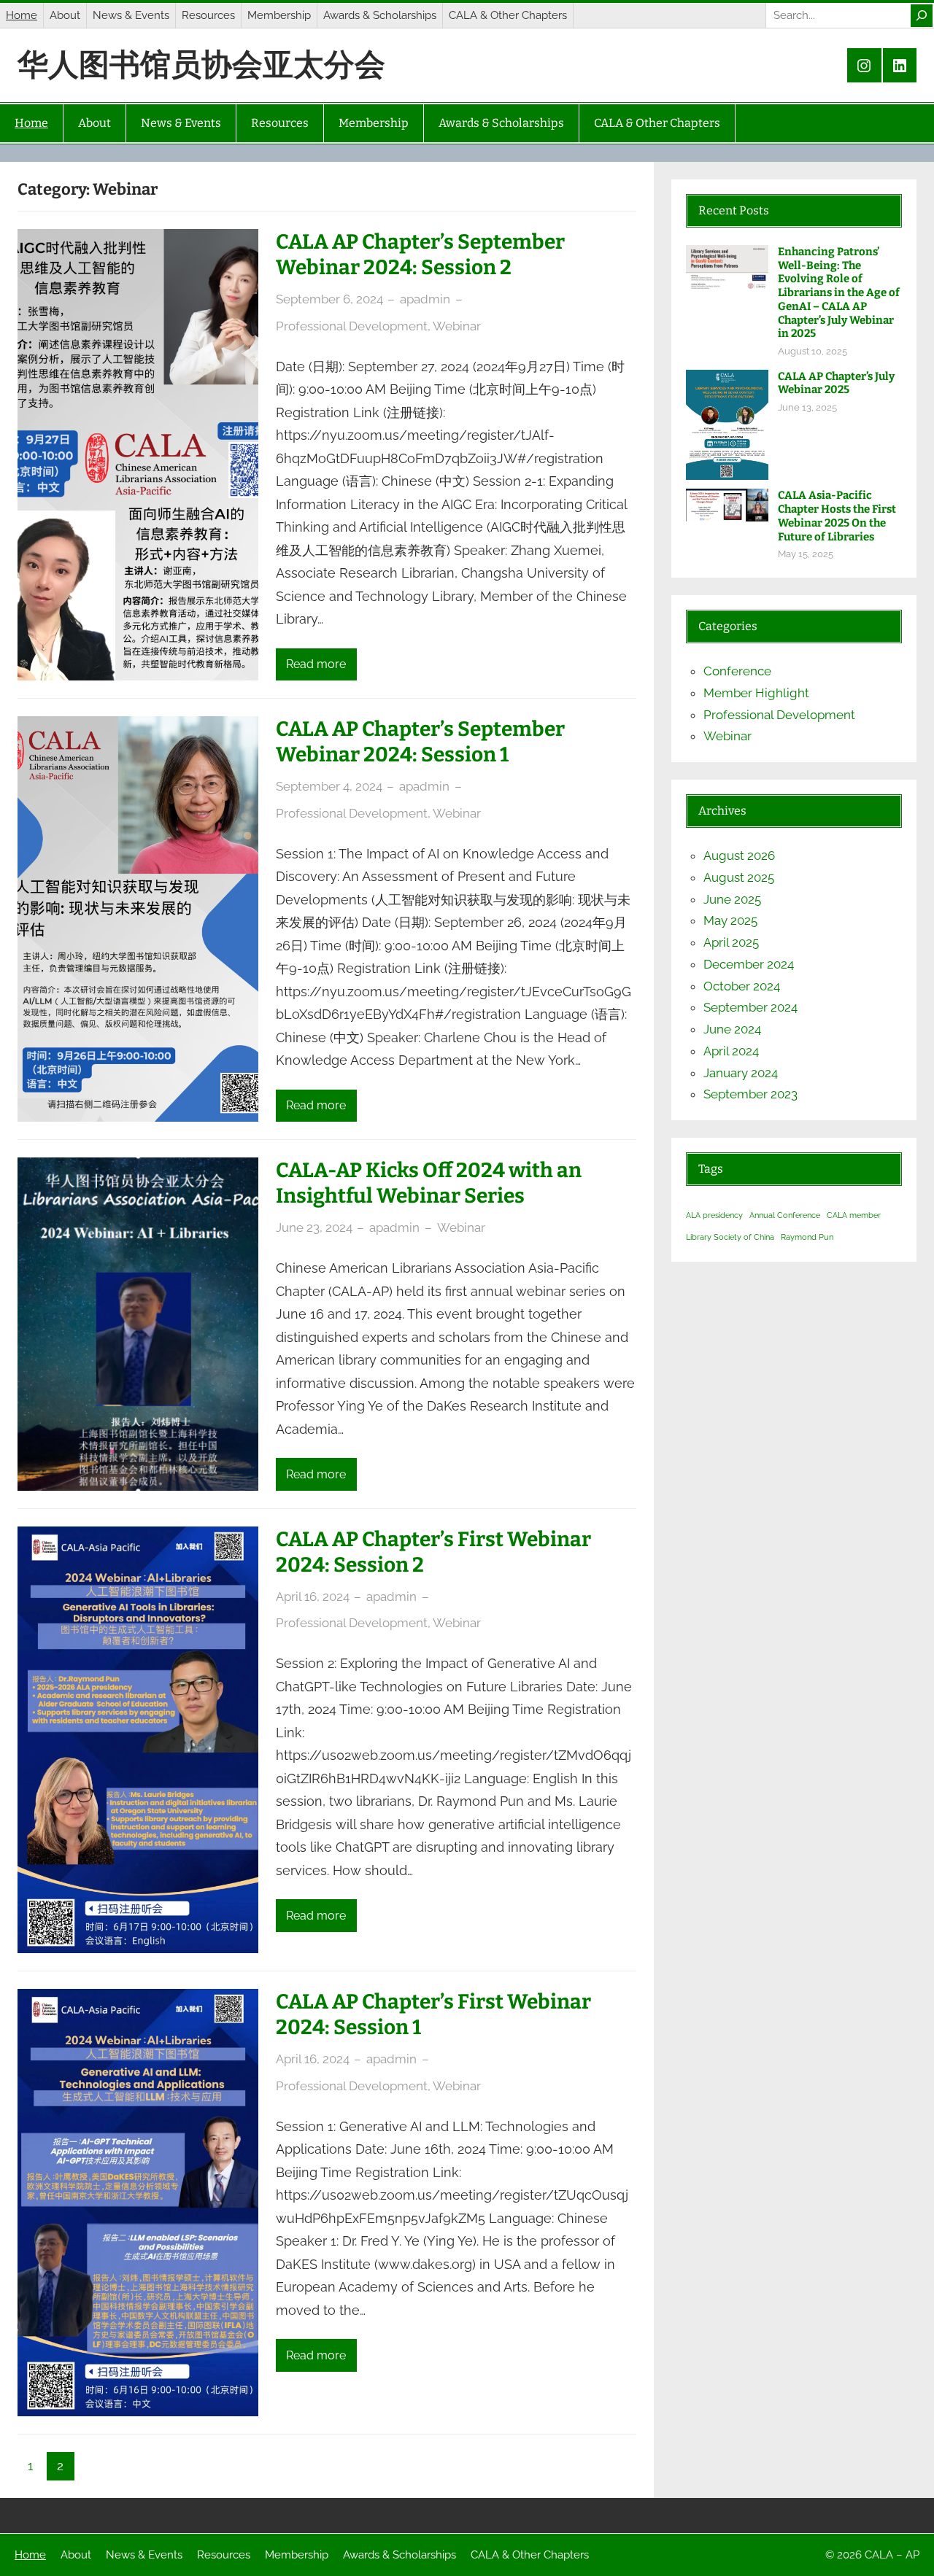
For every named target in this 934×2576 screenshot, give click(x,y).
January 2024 (741, 1073)
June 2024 (732, 1029)
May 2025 (730, 920)
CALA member (854, 1215)
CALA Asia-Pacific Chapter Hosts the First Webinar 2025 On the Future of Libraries (837, 516)
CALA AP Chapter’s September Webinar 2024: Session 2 (420, 255)
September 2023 (750, 1094)
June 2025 (732, 899)
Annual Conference (785, 1215)
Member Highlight (756, 693)
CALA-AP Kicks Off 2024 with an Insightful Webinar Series (429, 1183)
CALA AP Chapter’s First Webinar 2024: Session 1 (433, 2014)
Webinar (457, 326)
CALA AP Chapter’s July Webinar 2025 (836, 383)
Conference (737, 671)
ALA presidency (714, 1215)
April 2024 (731, 1051)
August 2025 (739, 877)
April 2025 (731, 942)
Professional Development (352, 326)
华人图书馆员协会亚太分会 (201, 65)
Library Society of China (730, 1237)
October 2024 (742, 986)
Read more (316, 664)
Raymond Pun (807, 1237)
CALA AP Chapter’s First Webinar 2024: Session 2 (433, 1552)
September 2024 (750, 1007)
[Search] (922, 16)
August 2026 (739, 856)
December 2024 (749, 964)
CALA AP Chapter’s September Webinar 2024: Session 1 (420, 742)
